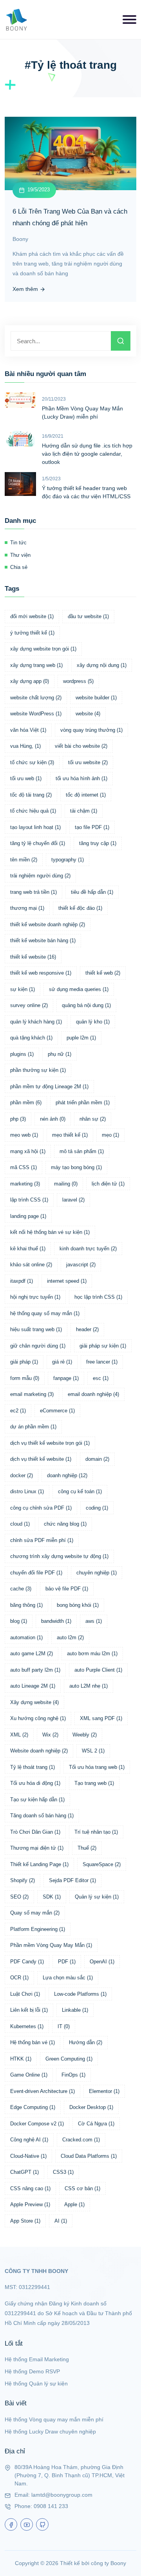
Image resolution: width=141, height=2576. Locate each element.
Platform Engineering (38, 1929)
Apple (74, 2204)
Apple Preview (30, 2204)
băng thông (26, 1605)
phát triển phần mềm (83, 1103)
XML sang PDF (101, 1718)
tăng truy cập (98, 843)
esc (101, 1378)
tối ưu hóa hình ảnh (81, 778)
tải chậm (84, 811)
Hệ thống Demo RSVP (32, 2371)
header (87, 1329)
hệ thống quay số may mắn (45, 1313)
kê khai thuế (28, 1249)
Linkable (75, 2010)
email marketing (32, 1394)
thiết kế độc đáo (80, 908)
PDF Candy (27, 1962)
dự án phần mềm (33, 1427)
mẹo (110, 1135)
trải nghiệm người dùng (40, 876)
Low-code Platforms (80, 1994)
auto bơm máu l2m (92, 1653)
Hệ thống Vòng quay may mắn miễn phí (54, 2419)
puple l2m (81, 1038)
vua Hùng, (25, 746)
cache (21, 1589)
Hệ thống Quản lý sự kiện (36, 2383)
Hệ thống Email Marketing (37, 2359)
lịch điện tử (108, 1184)
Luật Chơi (25, 1994)
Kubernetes (27, 2026)
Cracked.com (81, 2140)
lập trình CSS (29, 1200)
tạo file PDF (92, 827)
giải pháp (24, 1362)
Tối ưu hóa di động (35, 1783)
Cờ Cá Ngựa (96, 2124)
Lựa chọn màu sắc (68, 1978)
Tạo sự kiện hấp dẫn (37, 1800)
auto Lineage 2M (33, 1686)
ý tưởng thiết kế (32, 633)
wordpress (78, 681)
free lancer (102, 1362)
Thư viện (20, 555)
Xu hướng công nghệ (38, 1718)
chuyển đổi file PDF (36, 1573)
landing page (28, 1216)
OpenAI (102, 1962)
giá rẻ (62, 1362)
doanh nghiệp (67, 1475)
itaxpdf (22, 1281)
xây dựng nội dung (102, 665)
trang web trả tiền (33, 892)
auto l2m (70, 1637)
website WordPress (36, 714)
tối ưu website (88, 762)
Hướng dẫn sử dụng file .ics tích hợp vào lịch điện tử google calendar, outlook (87, 454)
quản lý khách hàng (36, 1022)
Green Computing (69, 2059)
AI (61, 2221)
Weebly (85, 1735)
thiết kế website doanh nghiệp (48, 924)
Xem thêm (26, 289)
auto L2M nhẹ (89, 1686)
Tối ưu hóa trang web (97, 1767)
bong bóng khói (78, 1605)
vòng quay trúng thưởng (91, 730)
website (88, 714)
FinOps (73, 2075)
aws (94, 1621)
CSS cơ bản (82, 2188)
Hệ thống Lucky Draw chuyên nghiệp (50, 2432)
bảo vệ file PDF (67, 1589)
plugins (22, 1054)
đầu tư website (88, 616)
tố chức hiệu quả (33, 811)
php (18, 1119)
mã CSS (23, 1167)
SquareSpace (102, 1864)
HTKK (21, 2059)
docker (22, 1475)
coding (97, 1508)
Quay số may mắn (35, 1913)
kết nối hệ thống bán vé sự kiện (50, 1232)
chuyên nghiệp (97, 1573)
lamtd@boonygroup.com (62, 2495)
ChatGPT (24, 2172)
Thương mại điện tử (37, 1848)
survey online (29, 1005)
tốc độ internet (86, 795)
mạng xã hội (28, 1151)
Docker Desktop (91, 2107)
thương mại (27, 908)
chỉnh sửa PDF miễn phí (42, 1540)
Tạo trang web (94, 1783)
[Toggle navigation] (129, 20)
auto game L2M (32, 1653)
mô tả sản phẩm (82, 1151)
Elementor (104, 2091)
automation (26, 1637)
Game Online (29, 2075)
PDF (67, 1962)
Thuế (87, 1848)
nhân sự (93, 1119)
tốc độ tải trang (31, 795)
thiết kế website (33, 957)
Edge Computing (33, 2107)
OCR (19, 1978)
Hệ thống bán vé (33, 2042)
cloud (20, 1524)
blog (19, 1621)
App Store (25, 2221)
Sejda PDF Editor (72, 1880)
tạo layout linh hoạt (35, 827)
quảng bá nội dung (86, 1005)
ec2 (18, 1411)
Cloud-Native (28, 2156)
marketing (25, 1184)
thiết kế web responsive (41, 973)
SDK (52, 1897)
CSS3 (63, 2172)
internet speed (67, 1281)
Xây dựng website (34, 1702)
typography (68, 860)
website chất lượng (36, 698)
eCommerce (57, 1411)
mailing (66, 1184)
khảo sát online (31, 1265)
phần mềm (26, 1103)
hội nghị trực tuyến (35, 1297)
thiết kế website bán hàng (43, 940)
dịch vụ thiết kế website (41, 1459)
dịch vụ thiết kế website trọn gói (50, 1443)
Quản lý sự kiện (97, 1897)
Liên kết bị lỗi (29, 2010)
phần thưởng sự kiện (38, 1070)
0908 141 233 (51, 2506)
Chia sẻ (19, 567)
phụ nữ (60, 1054)
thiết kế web (103, 973)
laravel (73, 1200)
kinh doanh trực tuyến (88, 1249)
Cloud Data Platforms (89, 2156)
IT (64, 2026)
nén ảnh (53, 1119)
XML (19, 1735)
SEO (19, 1897)
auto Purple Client (98, 1670)
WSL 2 (93, 1751)
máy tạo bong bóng (76, 1167)
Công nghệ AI (29, 2140)
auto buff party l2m (35, 1670)
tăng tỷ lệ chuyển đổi (38, 843)
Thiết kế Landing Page (39, 1864)
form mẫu (25, 1378)
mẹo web (24, 1135)
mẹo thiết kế (70, 1135)
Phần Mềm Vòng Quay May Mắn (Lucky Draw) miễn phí (82, 413)
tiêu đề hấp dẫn (92, 892)
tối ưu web (26, 778)
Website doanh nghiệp (39, 1751)
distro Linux (27, 1491)
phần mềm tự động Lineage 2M (49, 1087)
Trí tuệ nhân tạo (96, 1832)
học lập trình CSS (98, 1297)
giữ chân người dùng (38, 1346)
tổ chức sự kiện (32, 762)
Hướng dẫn (86, 2042)
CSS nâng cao (30, 2188)
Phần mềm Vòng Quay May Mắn (51, 1945)
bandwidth (56, 1621)
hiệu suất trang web (36, 1329)
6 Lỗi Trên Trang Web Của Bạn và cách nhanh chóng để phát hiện (70, 217)
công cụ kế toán (80, 1491)
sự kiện (23, 989)
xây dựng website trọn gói (43, 649)
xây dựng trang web (36, 665)
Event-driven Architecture (42, 2091)
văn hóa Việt (28, 730)
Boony (20, 239)
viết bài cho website (81, 746)
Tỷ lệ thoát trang (33, 1767)
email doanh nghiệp (93, 1394)
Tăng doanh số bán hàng (42, 1816)
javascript (81, 1265)
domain (97, 1459)
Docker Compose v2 (37, 2124)
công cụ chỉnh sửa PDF (41, 1508)
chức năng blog (65, 1524)
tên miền (24, 860)
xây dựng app (30, 681)
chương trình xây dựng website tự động (59, 1556)
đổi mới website (32, 616)
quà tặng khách (31, 1038)
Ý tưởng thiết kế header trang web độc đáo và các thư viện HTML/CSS (86, 492)
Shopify (23, 1880)
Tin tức (18, 543)
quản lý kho (93, 1022)
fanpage (66, 1378)
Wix (50, 1735)
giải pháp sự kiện (103, 1346)
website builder (96, 698)
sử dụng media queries (79, 989)
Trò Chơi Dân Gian (35, 1832)
